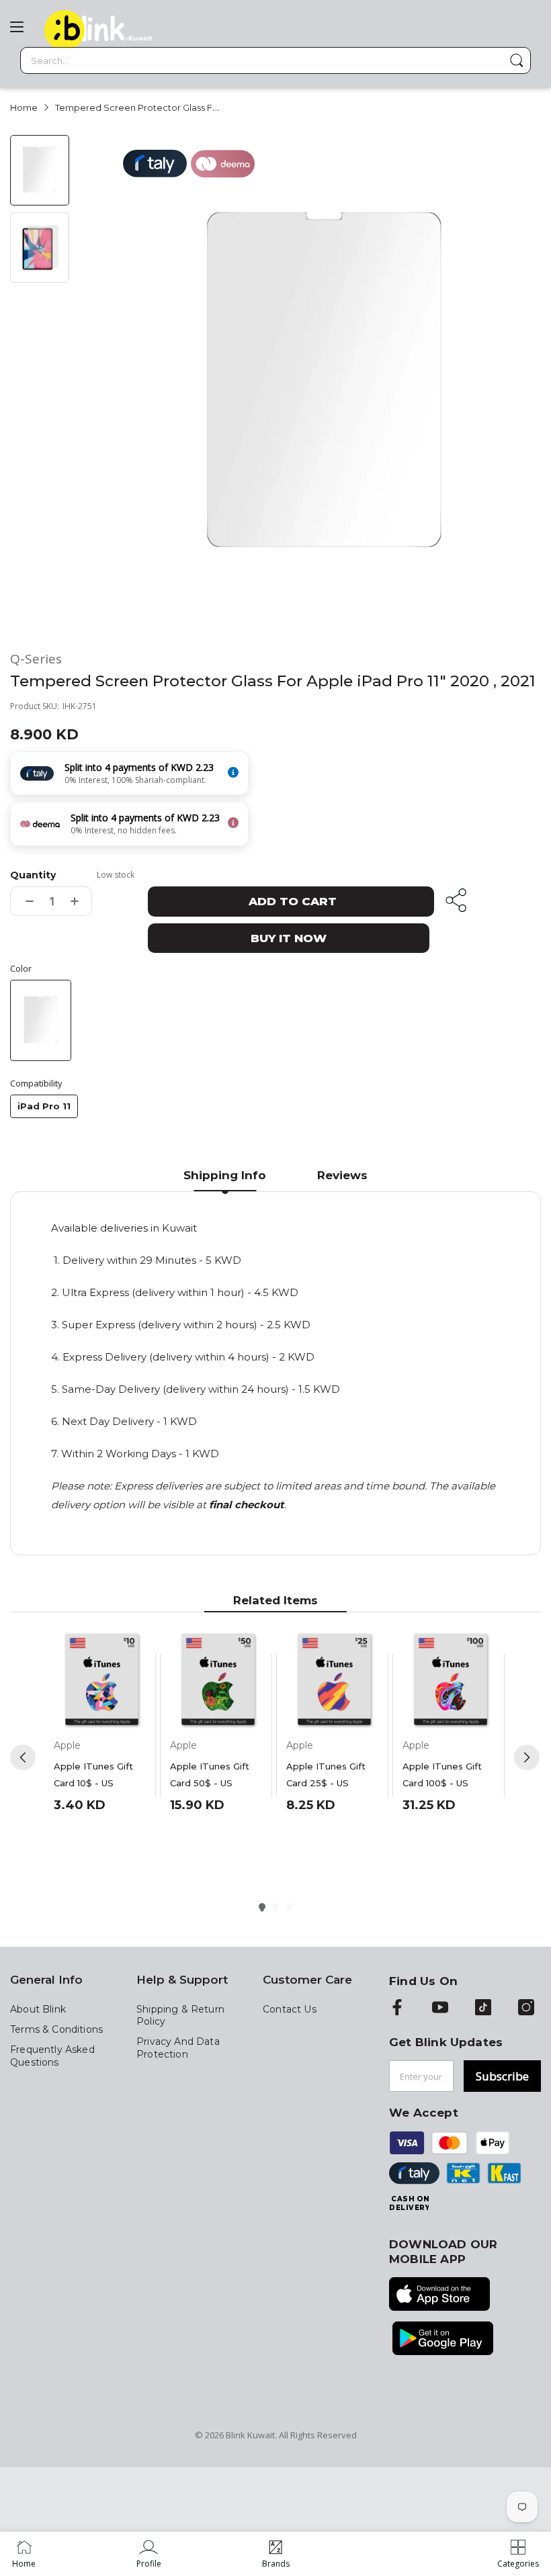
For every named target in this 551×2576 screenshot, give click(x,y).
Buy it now (289, 938)
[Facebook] (397, 2009)
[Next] (527, 1757)
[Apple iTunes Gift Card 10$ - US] (102, 1681)
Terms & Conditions (56, 2029)
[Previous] (23, 1757)
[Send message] (517, 60)
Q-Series (36, 659)
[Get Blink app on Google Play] (443, 2340)
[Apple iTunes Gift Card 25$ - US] (334, 1681)
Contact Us (290, 2009)
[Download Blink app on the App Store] (439, 2295)
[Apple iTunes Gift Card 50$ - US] (218, 1681)
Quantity (33, 875)
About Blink (38, 2009)
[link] (149, 2554)
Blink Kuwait (250, 2435)
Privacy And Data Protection (178, 2048)
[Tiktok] (483, 2009)
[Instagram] (526, 2009)
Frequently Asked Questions (52, 2056)
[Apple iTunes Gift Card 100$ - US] (451, 1681)
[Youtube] (440, 2009)
